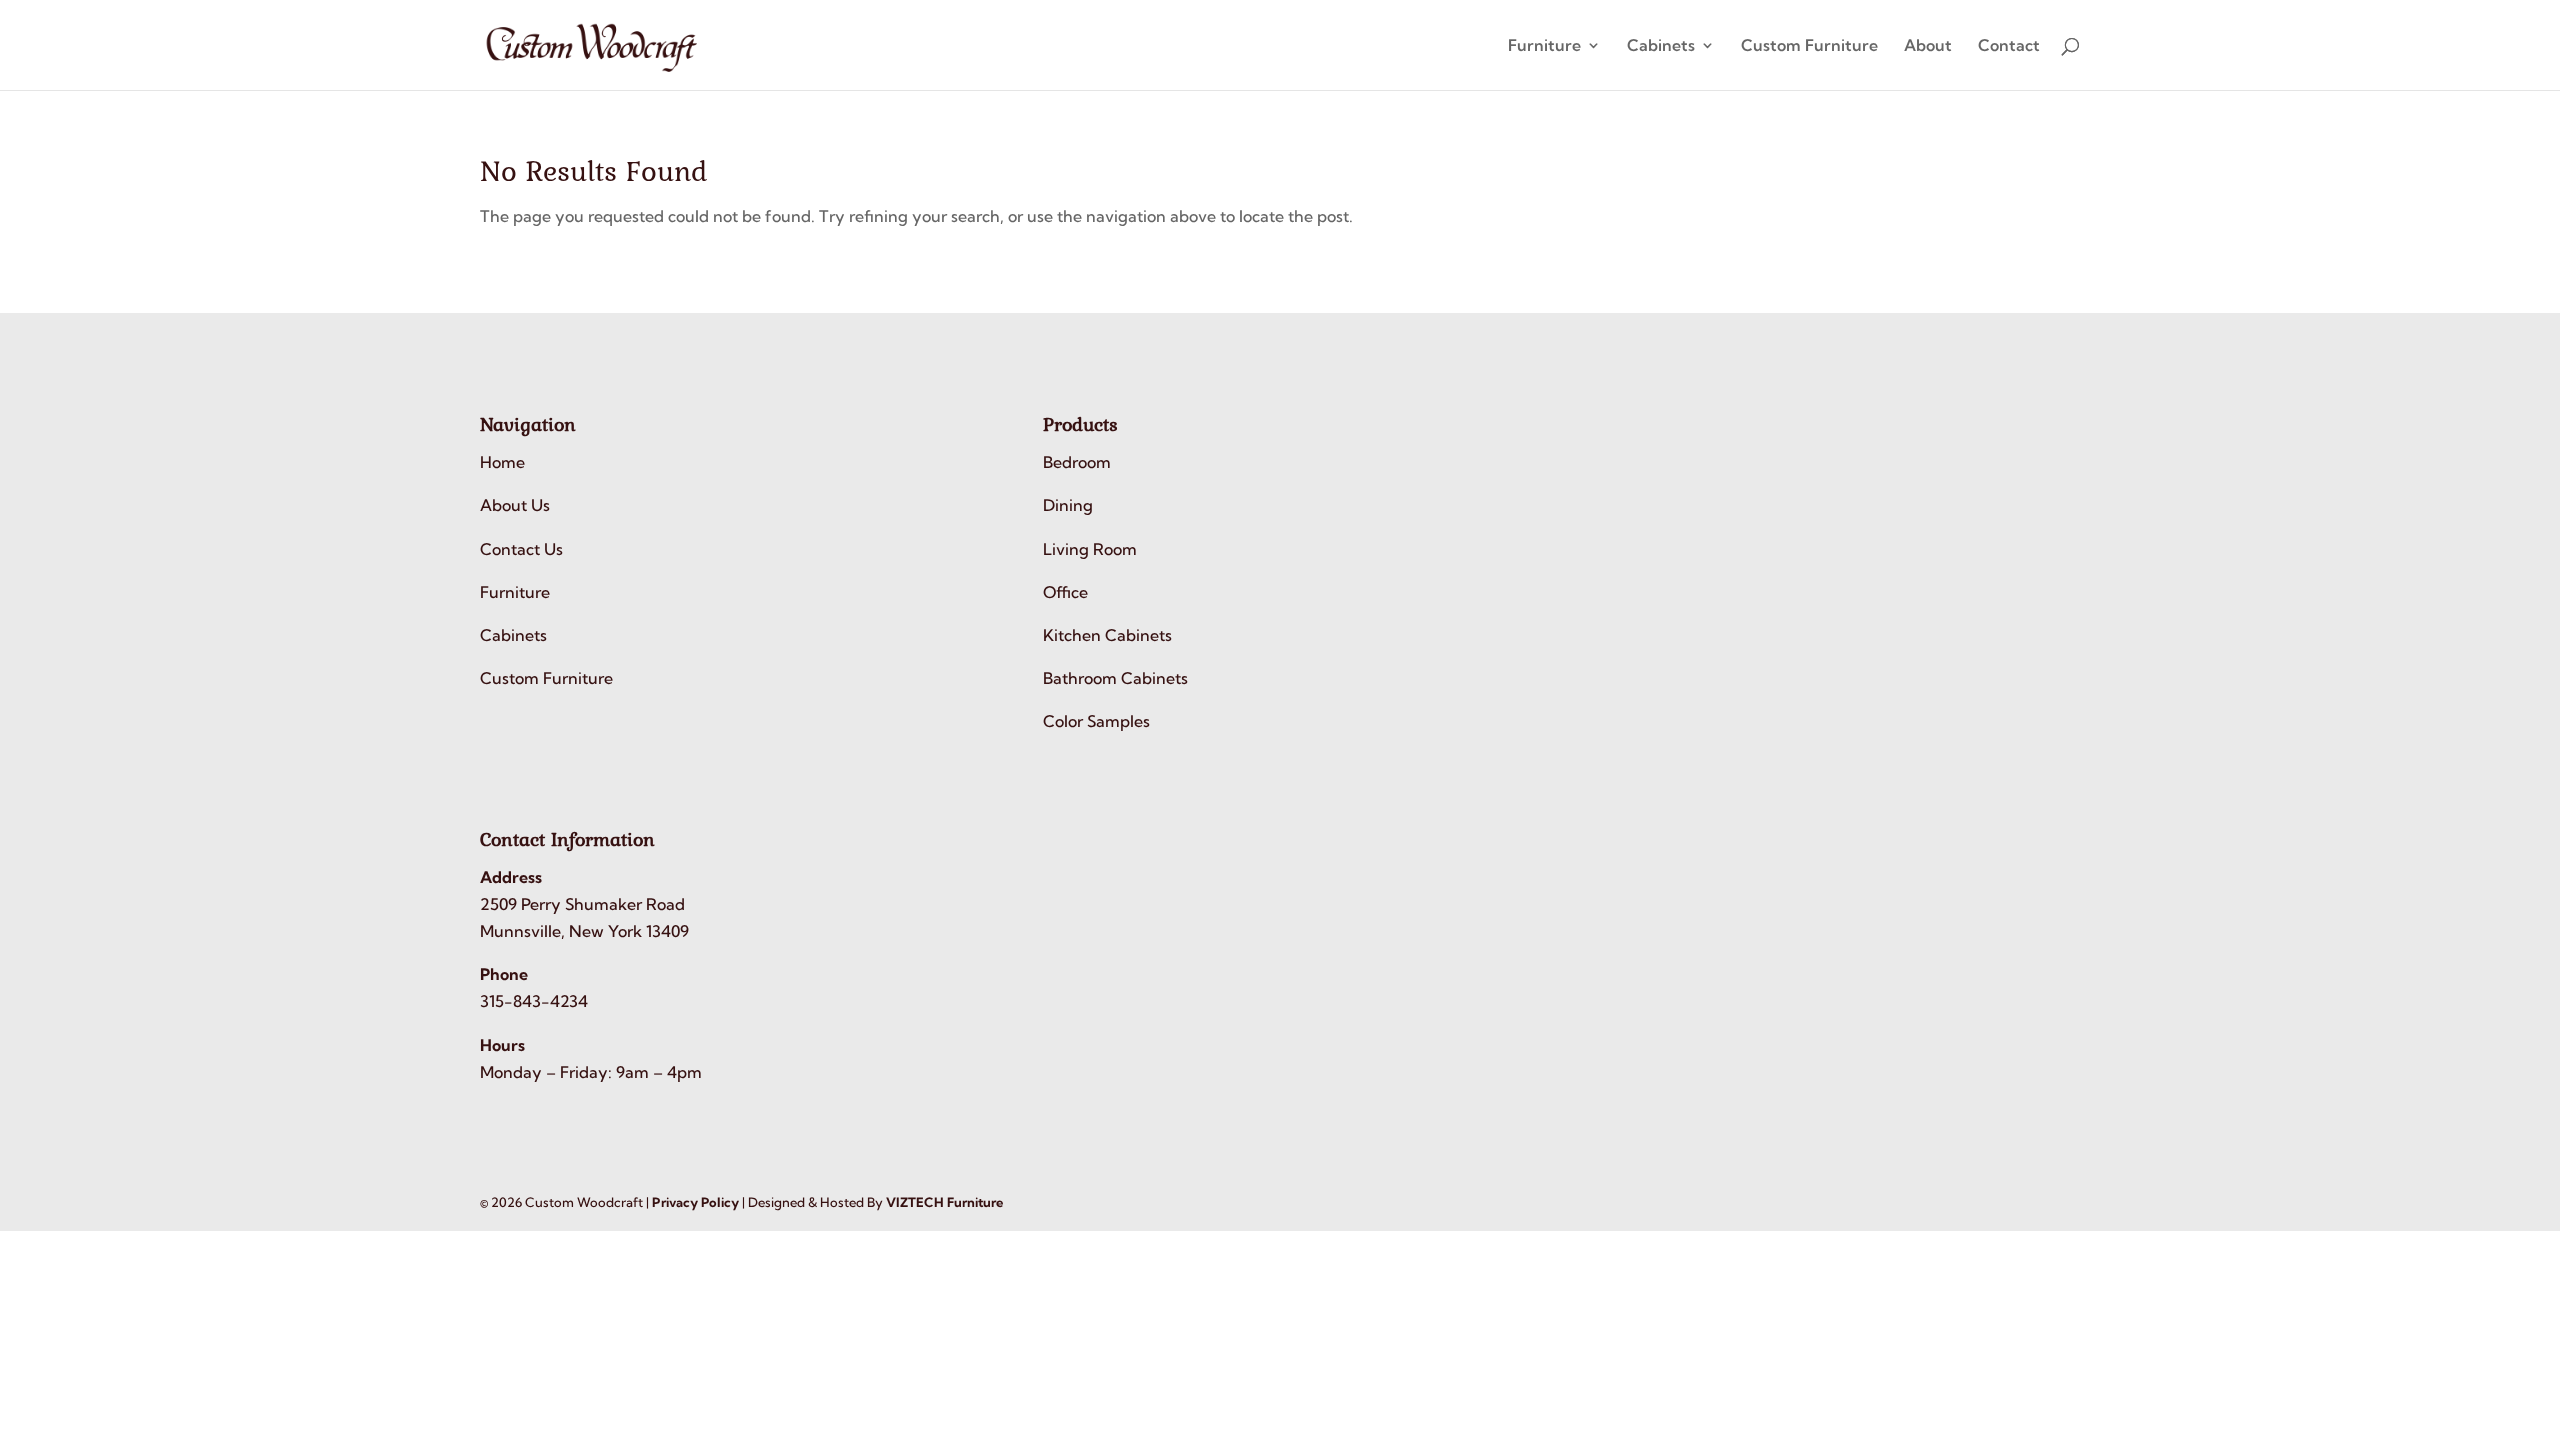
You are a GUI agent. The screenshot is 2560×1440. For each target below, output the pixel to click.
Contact (2009, 46)
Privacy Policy (695, 1202)
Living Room (1090, 549)
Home (502, 462)
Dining (1068, 505)
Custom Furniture (1809, 46)
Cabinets (1661, 46)
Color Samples (1096, 721)
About (1928, 46)
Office (1065, 592)
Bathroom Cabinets (1115, 678)
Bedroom (1077, 462)
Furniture (1544, 46)
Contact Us (521, 549)
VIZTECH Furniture (944, 1202)
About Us (515, 505)
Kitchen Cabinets (1107, 635)
